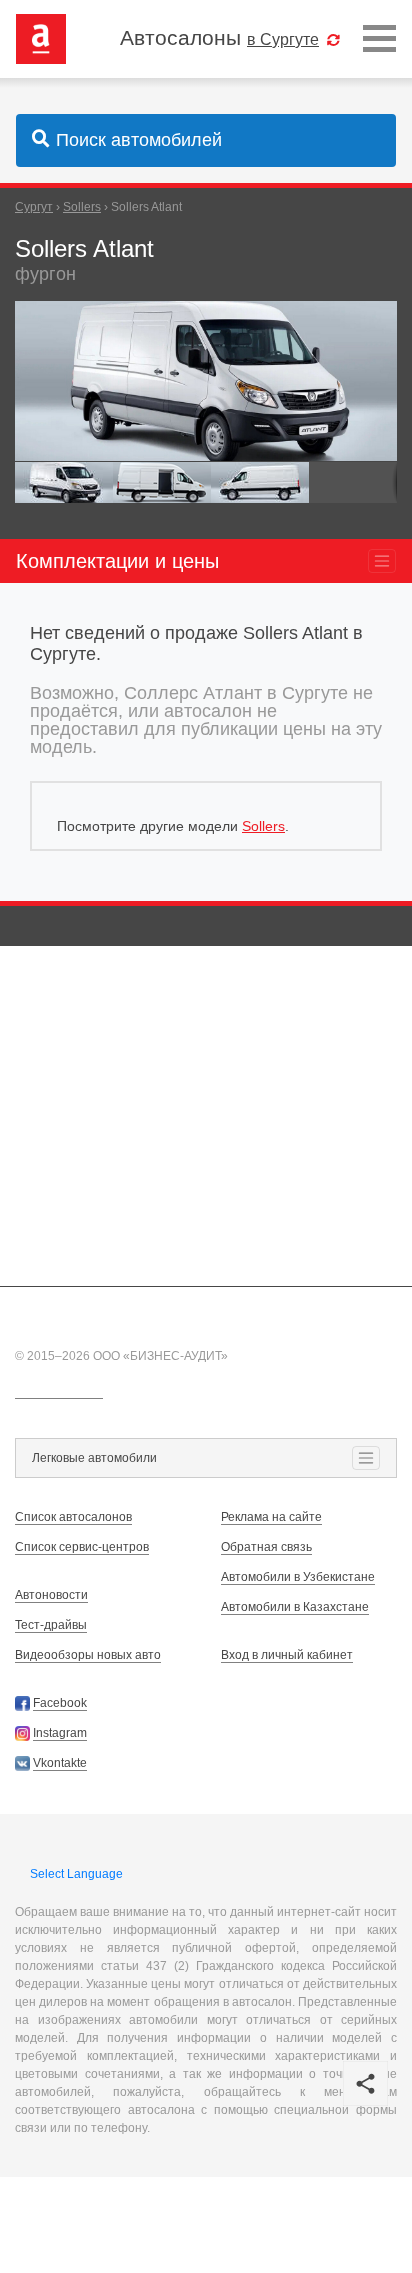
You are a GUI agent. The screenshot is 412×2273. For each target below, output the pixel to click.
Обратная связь (266, 1547)
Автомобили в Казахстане (295, 1607)
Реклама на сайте (271, 1517)
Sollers (263, 826)
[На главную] (41, 38)
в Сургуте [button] (283, 39)
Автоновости (51, 1595)
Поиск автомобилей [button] (139, 140)
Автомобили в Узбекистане (298, 1577)
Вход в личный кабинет (287, 1655)
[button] (379, 319)
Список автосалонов (73, 1517)
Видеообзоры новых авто (88, 1655)
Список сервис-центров (82, 1547)
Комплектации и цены (117, 561)
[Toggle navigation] (379, 39)
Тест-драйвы (51, 1625)
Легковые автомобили (94, 1458)
